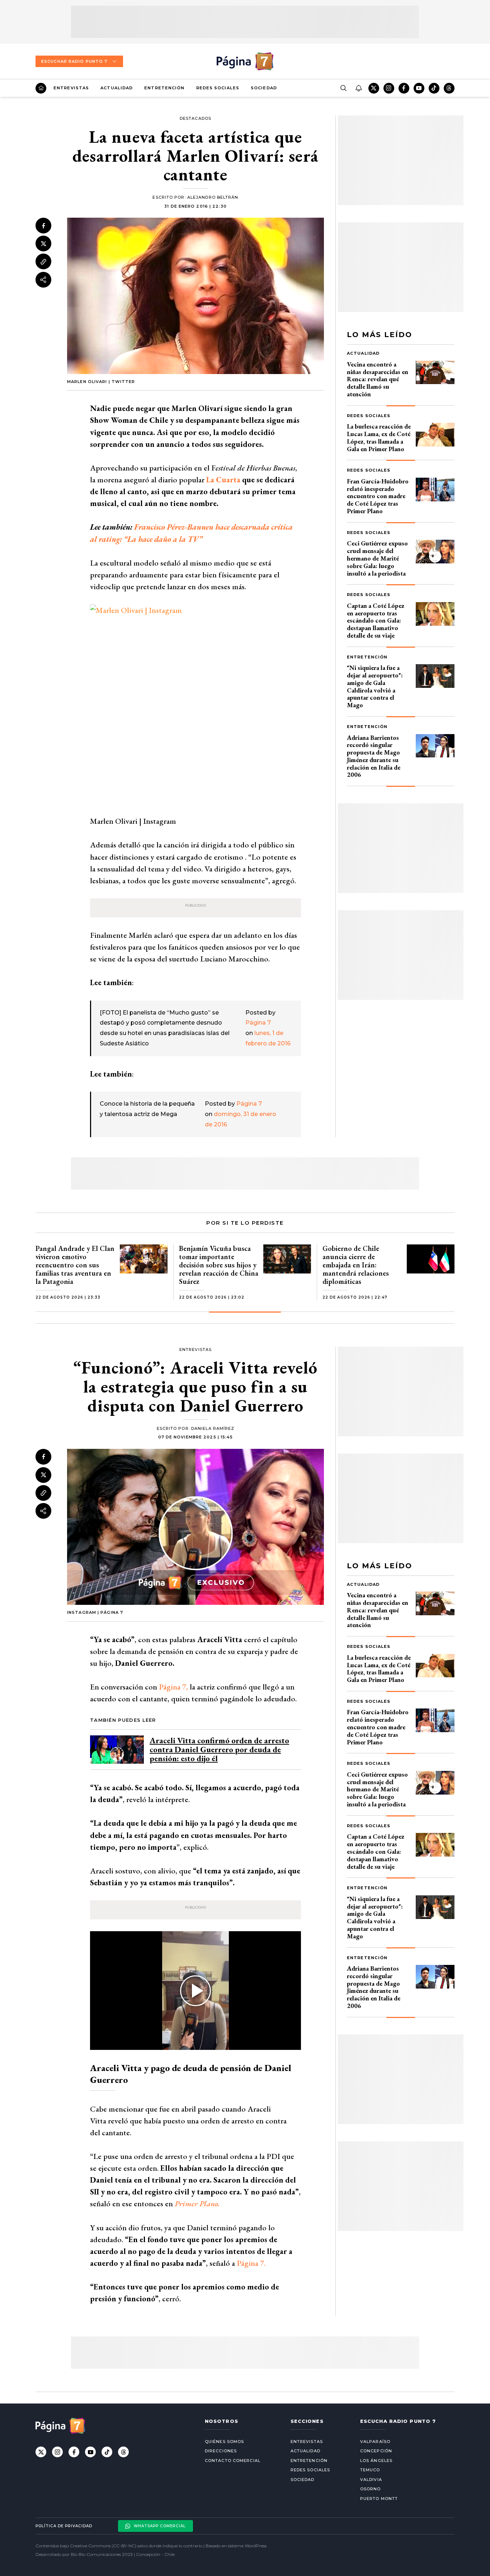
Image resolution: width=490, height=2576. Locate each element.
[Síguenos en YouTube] (419, 88)
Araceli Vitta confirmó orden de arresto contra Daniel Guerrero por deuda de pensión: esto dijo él (219, 1750)
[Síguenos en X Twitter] (374, 88)
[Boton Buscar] (343, 88)
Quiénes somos (224, 2442)
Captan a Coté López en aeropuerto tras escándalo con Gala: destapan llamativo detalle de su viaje (376, 620)
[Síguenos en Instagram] (389, 88)
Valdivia (371, 2480)
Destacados (195, 118)
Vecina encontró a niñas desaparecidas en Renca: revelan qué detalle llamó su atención (378, 379)
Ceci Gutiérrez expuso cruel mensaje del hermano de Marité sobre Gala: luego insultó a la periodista (377, 558)
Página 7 (258, 1023)
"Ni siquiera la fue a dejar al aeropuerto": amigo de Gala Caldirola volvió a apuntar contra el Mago (375, 686)
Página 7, (173, 1687)
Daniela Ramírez (213, 1428)
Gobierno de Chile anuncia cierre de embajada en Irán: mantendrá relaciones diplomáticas (356, 1265)
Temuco (370, 2470)
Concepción (376, 2451)
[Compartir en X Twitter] (43, 244)
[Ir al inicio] (41, 88)
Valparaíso (375, 2442)
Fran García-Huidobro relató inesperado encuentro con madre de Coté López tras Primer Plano (378, 496)
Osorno (371, 2489)
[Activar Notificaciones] (358, 88)
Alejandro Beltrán (213, 197)
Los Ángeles (376, 2461)
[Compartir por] (43, 280)
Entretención (164, 88)
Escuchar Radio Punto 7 (74, 61)
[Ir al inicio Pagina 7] (245, 61)
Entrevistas (71, 88)
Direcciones (221, 2451)
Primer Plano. (197, 2204)
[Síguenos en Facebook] (404, 88)
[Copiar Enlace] (43, 262)
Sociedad (264, 88)
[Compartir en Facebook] (43, 226)
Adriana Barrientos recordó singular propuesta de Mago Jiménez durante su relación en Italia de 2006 (374, 756)
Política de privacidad (64, 2526)
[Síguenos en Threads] (449, 88)
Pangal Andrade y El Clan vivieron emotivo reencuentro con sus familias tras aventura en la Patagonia (75, 1265)
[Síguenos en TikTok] (434, 88)
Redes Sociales (218, 88)
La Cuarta (223, 480)
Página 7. (250, 2263)
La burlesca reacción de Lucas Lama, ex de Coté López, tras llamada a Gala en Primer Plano (379, 437)
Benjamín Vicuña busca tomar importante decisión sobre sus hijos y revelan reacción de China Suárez (219, 1265)
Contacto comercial (233, 2461)
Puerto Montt (379, 2499)
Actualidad (117, 88)
